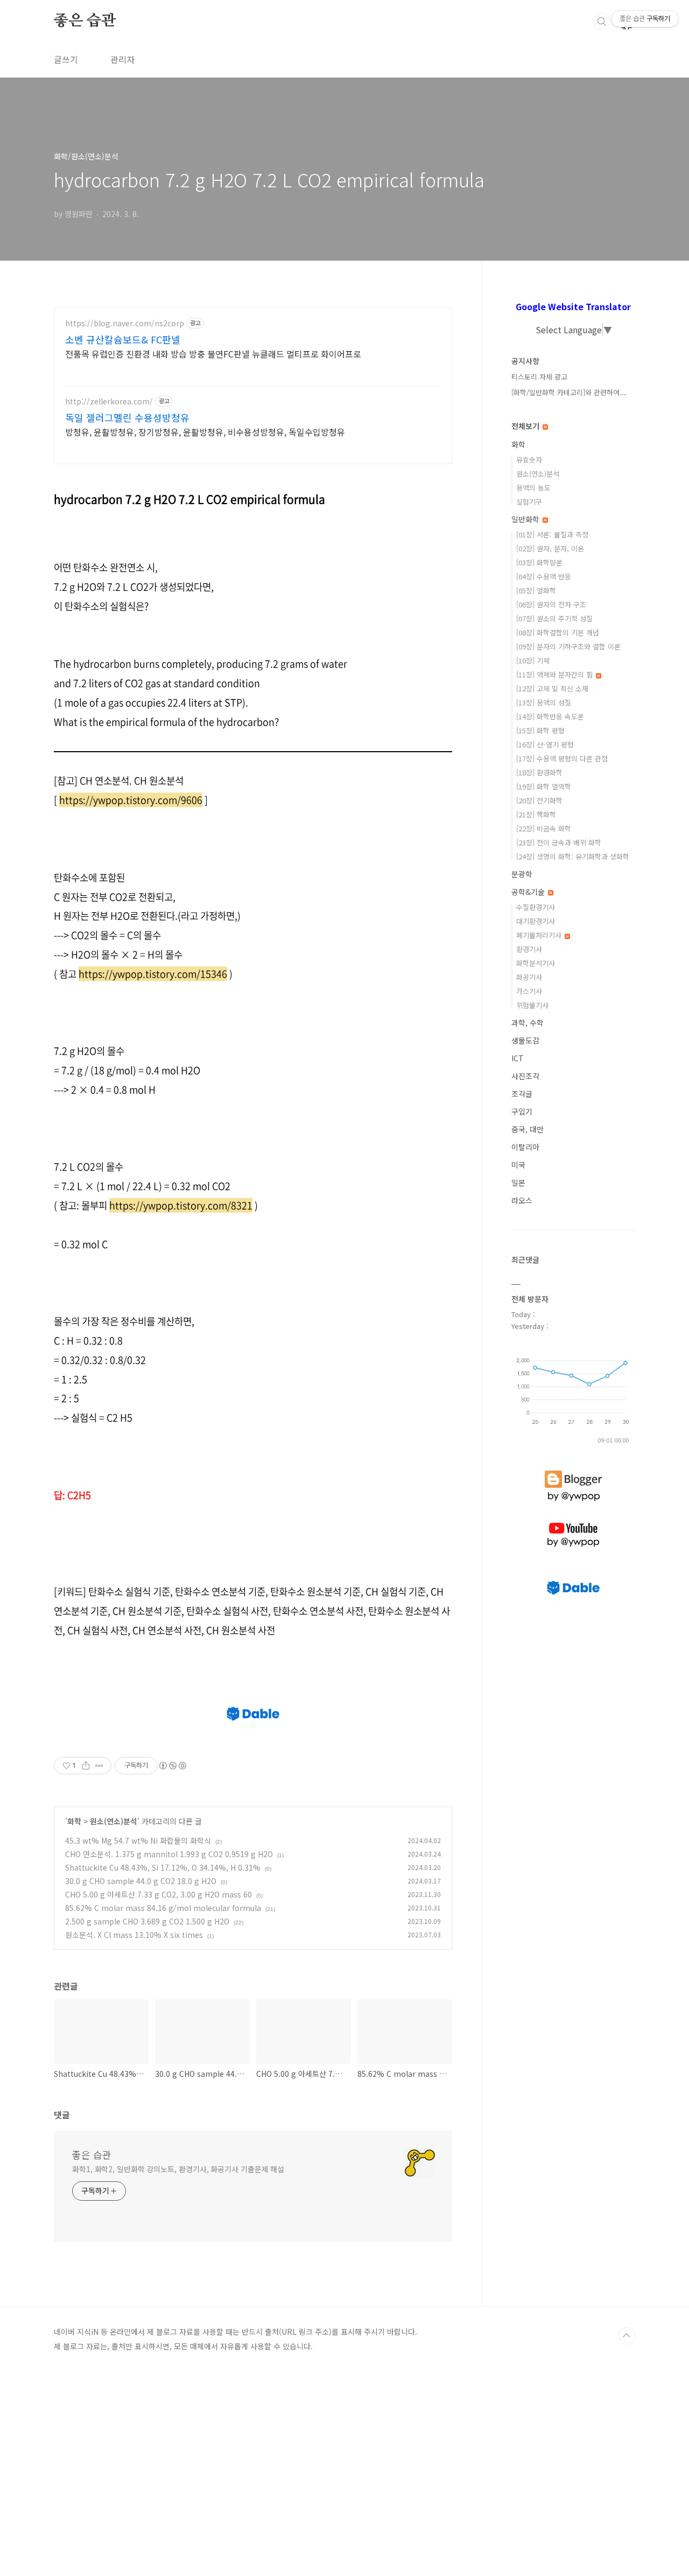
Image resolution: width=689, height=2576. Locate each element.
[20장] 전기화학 (539, 800)
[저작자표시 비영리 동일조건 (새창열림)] (172, 1766)
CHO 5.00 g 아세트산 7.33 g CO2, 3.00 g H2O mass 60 (159, 1894)
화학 (74, 1821)
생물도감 (525, 1040)
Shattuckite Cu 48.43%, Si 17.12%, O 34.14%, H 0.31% (163, 1867)
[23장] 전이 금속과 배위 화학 (559, 842)
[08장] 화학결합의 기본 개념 (558, 632)
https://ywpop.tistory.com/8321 (181, 1205)
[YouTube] (573, 1523)
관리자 (122, 59)
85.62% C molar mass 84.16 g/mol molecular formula (163, 1908)
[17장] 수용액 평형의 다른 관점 (562, 758)
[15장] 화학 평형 (540, 730)
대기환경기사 (536, 921)
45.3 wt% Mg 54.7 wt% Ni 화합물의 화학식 (138, 1840)
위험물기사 (532, 1005)
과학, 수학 (528, 1023)
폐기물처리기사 (540, 935)
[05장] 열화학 (536, 590)
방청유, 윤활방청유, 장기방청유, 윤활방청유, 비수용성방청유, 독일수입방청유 (205, 432)
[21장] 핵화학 (536, 814)
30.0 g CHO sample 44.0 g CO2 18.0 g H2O (141, 1881)
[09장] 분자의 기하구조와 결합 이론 (568, 646)
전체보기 (526, 426)
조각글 (522, 1094)
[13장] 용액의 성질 (544, 702)
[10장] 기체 (533, 660)
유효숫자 (529, 460)
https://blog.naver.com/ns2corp (125, 323)
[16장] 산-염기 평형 (545, 744)
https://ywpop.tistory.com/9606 (131, 800)
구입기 (522, 1111)
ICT (518, 1058)
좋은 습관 (85, 21)
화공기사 (529, 977)
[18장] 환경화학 (539, 772)
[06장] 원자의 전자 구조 (551, 604)
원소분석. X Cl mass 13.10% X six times (134, 1935)
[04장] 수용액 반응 (544, 576)
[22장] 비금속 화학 (544, 828)
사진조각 (525, 1076)
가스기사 (529, 991)
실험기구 (529, 502)
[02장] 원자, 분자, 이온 (550, 548)
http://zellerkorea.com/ (109, 401)
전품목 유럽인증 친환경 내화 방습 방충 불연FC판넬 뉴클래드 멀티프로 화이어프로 (213, 353)
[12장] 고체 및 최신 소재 (552, 688)
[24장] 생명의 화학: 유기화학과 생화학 (573, 856)
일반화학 (526, 519)
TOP (627, 2336)
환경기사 (529, 949)
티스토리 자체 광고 (539, 377)
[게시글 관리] (99, 1766)
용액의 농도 (533, 488)
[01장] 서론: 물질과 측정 (552, 534)
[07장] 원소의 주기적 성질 (554, 618)
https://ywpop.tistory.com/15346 (153, 974)
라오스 (522, 1200)
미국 (518, 1165)
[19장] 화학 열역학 (544, 786)
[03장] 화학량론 (539, 562)
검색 (602, 22)
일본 (518, 1182)
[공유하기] (86, 1766)
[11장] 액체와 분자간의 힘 (556, 674)
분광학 (522, 874)
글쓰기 (66, 59)
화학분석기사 (536, 963)
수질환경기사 (536, 907)
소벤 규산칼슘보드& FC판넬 (123, 339)
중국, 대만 (528, 1129)
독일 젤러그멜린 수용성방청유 (127, 417)
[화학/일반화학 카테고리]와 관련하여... (569, 392)
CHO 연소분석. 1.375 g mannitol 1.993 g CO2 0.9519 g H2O (169, 1854)
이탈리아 (525, 1147)
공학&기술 (529, 892)
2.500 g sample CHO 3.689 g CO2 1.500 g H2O (147, 1921)
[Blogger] (574, 1471)
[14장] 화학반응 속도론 (550, 716)
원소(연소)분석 (114, 1821)
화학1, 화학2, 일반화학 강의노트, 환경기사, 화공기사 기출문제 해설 (178, 2169)
